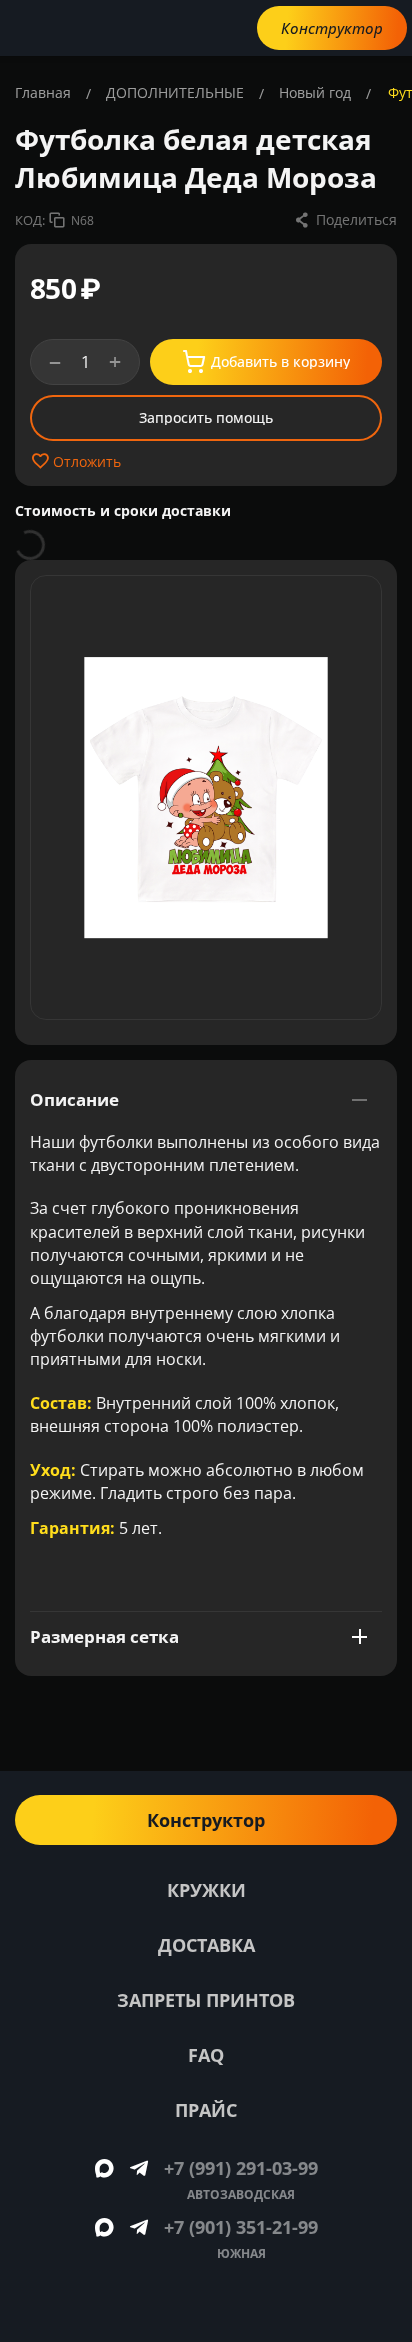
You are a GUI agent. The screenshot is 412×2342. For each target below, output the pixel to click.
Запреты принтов (206, 2000)
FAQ (206, 2055)
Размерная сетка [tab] (104, 1636)
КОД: (30, 220)
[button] (345, 220)
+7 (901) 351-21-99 (241, 2227)
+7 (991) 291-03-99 (241, 2168)
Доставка (206, 1945)
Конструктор (332, 28)
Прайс (206, 2110)
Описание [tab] (74, 1099)
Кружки (206, 1890)
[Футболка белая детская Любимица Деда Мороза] (206, 797)
